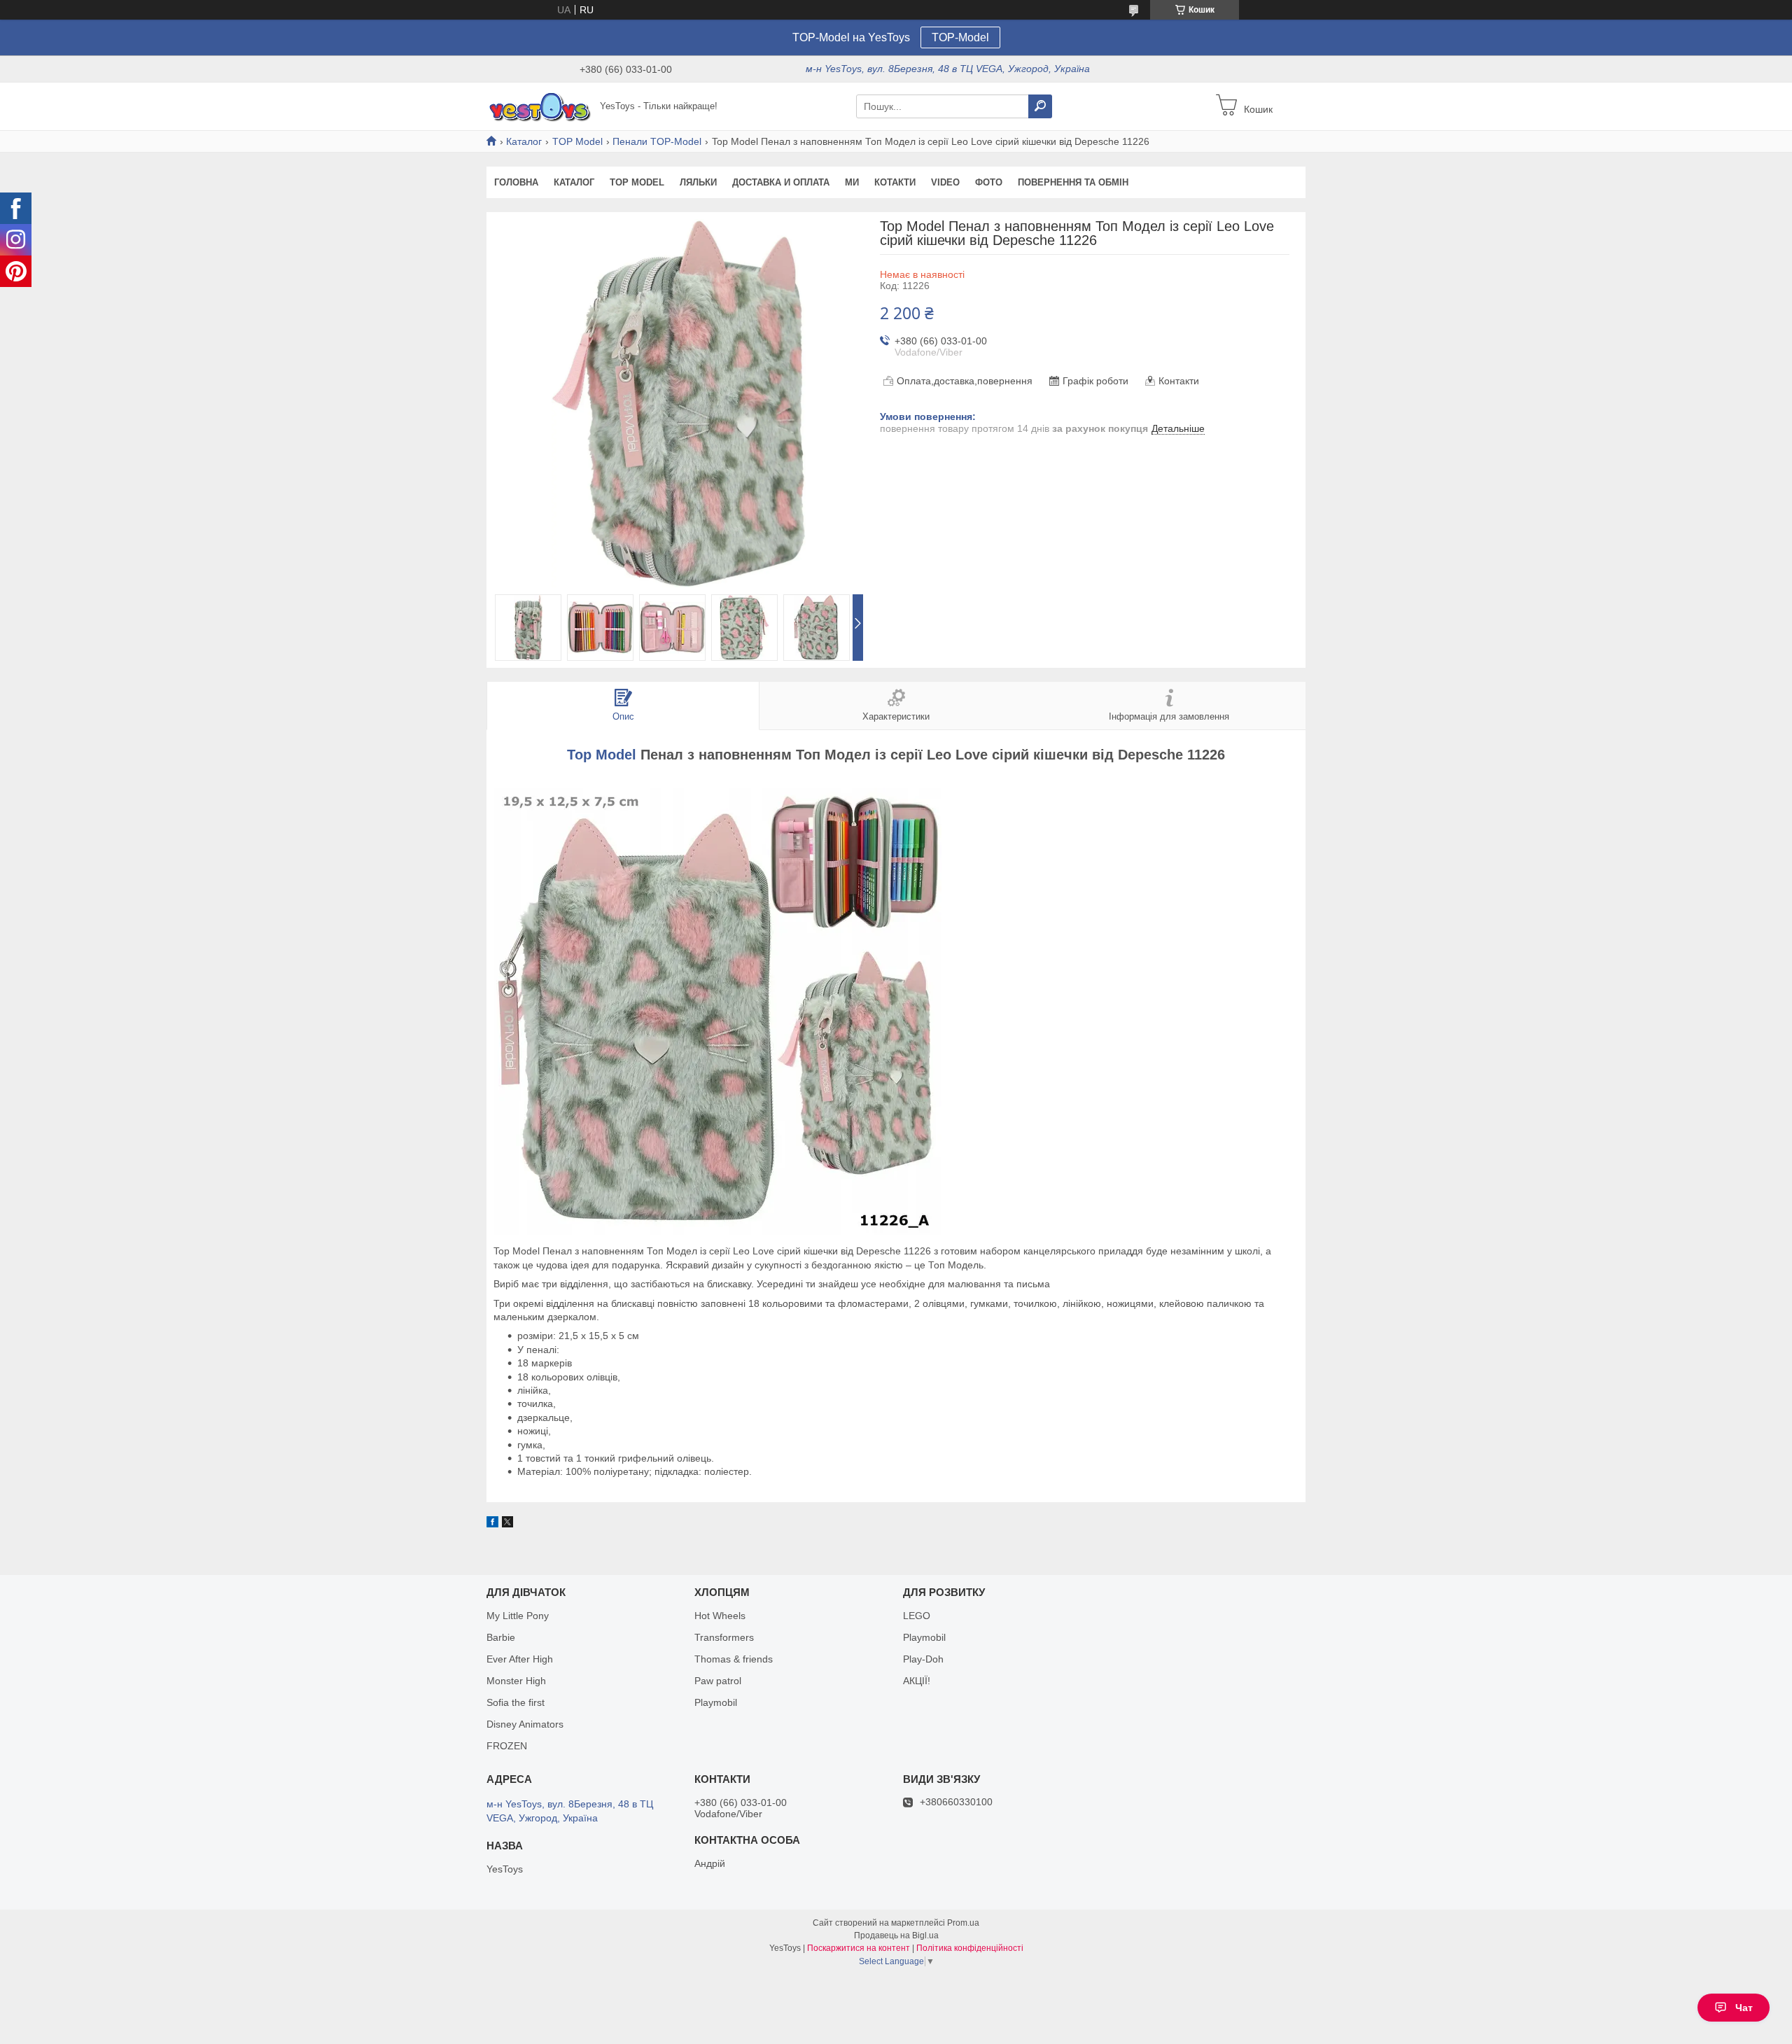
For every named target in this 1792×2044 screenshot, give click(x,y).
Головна (516, 182)
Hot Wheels (720, 1616)
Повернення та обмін (1073, 182)
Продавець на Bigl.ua (896, 1935)
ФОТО (989, 182)
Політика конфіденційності (970, 1948)
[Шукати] (1040, 106)
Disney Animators (525, 1724)
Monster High (516, 1681)
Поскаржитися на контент (859, 1948)
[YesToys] (539, 106)
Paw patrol (718, 1681)
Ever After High (520, 1659)
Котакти (895, 182)
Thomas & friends (734, 1659)
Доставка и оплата (781, 182)
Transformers (724, 1637)
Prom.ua (963, 1923)
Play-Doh (923, 1659)
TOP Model (577, 141)
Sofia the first (516, 1702)
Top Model (602, 755)
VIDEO (945, 182)
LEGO (917, 1616)
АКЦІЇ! (917, 1681)
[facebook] (492, 1524)
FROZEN (507, 1746)
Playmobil (716, 1702)
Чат (1744, 2008)
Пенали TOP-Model (657, 141)
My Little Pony (518, 1616)
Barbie (501, 1637)
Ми (852, 182)
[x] (507, 1524)
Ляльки (698, 182)
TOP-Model (960, 37)
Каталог (524, 141)
